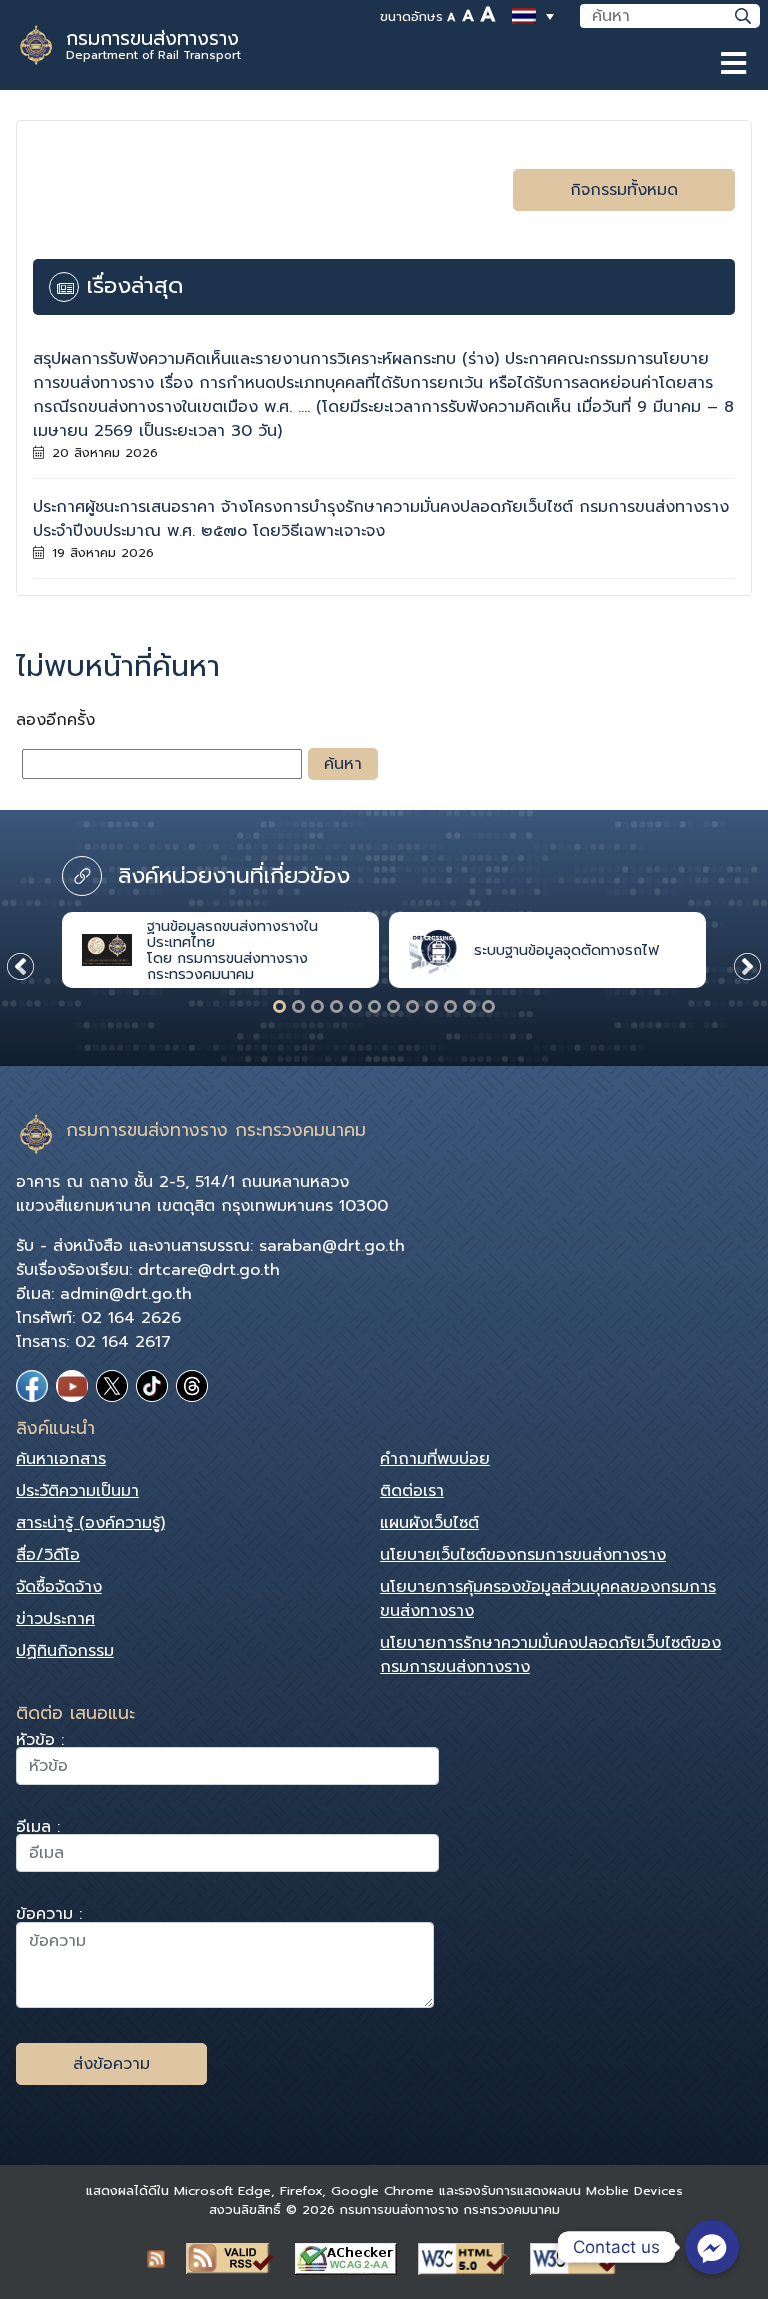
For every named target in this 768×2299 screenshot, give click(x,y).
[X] (112, 1386)
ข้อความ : (49, 1916)
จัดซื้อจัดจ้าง (59, 1587)
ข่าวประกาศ (55, 1619)
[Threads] (192, 1386)
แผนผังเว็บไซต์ (429, 1523)
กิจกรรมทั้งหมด (624, 190)
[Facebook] (32, 1386)
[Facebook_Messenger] (712, 2247)
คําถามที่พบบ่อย (435, 1459)
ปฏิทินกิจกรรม (65, 1651)
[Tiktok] (152, 1386)
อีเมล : (38, 1829)
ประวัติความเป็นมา (77, 1491)
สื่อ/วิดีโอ (48, 1555)
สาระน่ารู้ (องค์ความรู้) (90, 1523)
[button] (279, 1006)
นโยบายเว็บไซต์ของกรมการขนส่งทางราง (523, 1555)
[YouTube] (72, 1386)
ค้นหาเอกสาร (61, 1459)
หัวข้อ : (40, 1742)
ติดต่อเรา (412, 1491)
